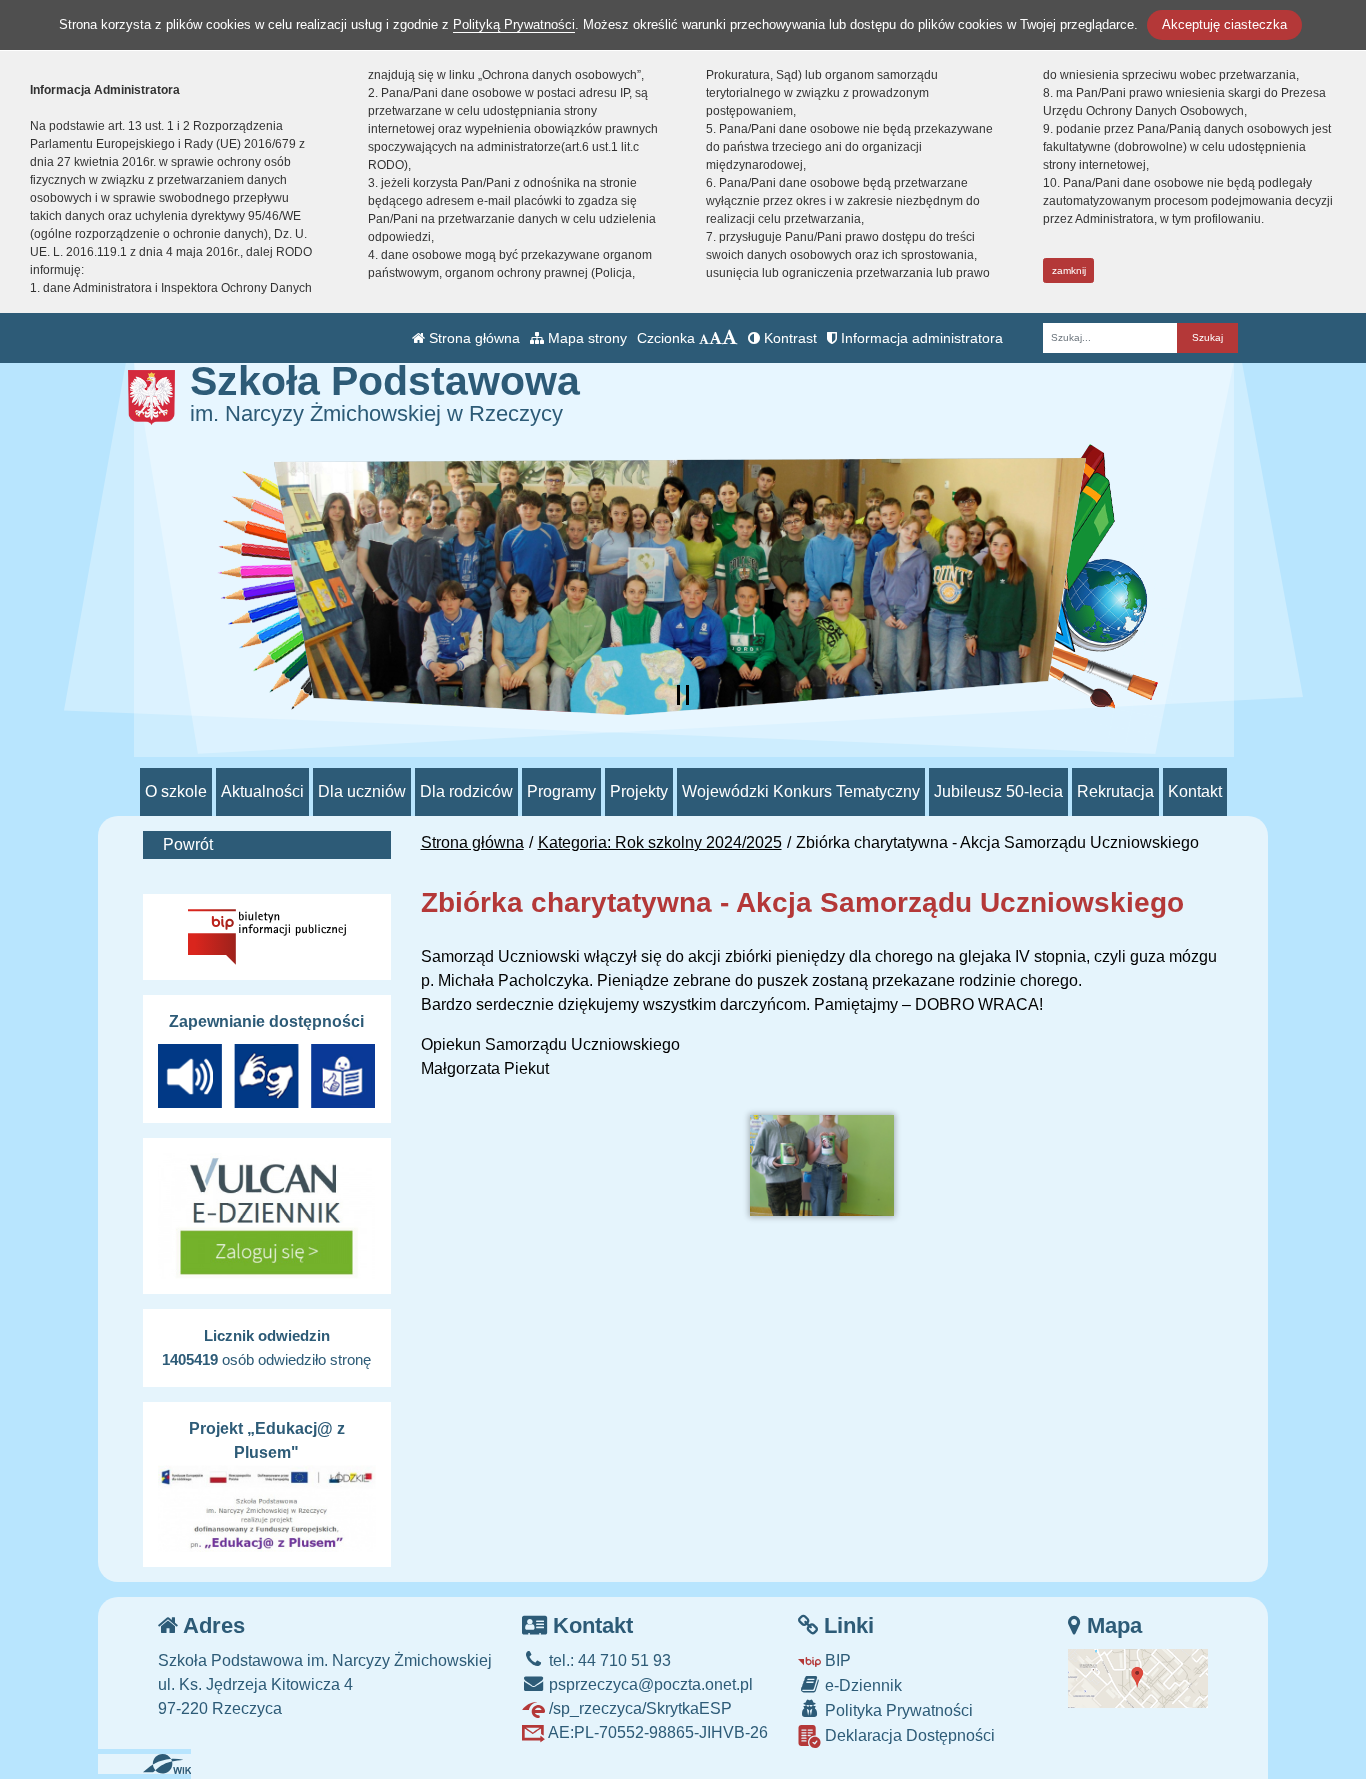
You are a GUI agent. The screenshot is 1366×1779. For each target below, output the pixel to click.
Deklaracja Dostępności (908, 1735)
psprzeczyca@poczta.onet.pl (649, 1684)
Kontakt (1195, 791)
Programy (561, 791)
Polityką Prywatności (514, 24)
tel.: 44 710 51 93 (608, 1660)
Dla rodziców (466, 791)
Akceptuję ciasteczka (1224, 24)
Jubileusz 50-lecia (998, 791)
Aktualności (262, 791)
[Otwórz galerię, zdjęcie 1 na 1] (822, 1165)
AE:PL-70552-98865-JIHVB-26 (656, 1732)
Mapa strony (585, 338)
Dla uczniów (362, 791)
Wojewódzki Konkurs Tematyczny (801, 791)
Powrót (188, 844)
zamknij (1069, 270)
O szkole (176, 791)
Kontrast (788, 338)
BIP (836, 1660)
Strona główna (472, 338)
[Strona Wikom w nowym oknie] (174, 1764)
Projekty (639, 791)
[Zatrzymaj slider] (683, 695)
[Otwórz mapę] (1138, 1677)
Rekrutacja (1115, 791)
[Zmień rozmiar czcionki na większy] (715, 338)
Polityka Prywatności (897, 1710)
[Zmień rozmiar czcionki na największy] (730, 338)
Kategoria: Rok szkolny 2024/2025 (660, 842)
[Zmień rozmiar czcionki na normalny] (704, 338)
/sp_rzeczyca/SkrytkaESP (638, 1708)
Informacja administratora (920, 338)
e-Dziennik (861, 1685)
